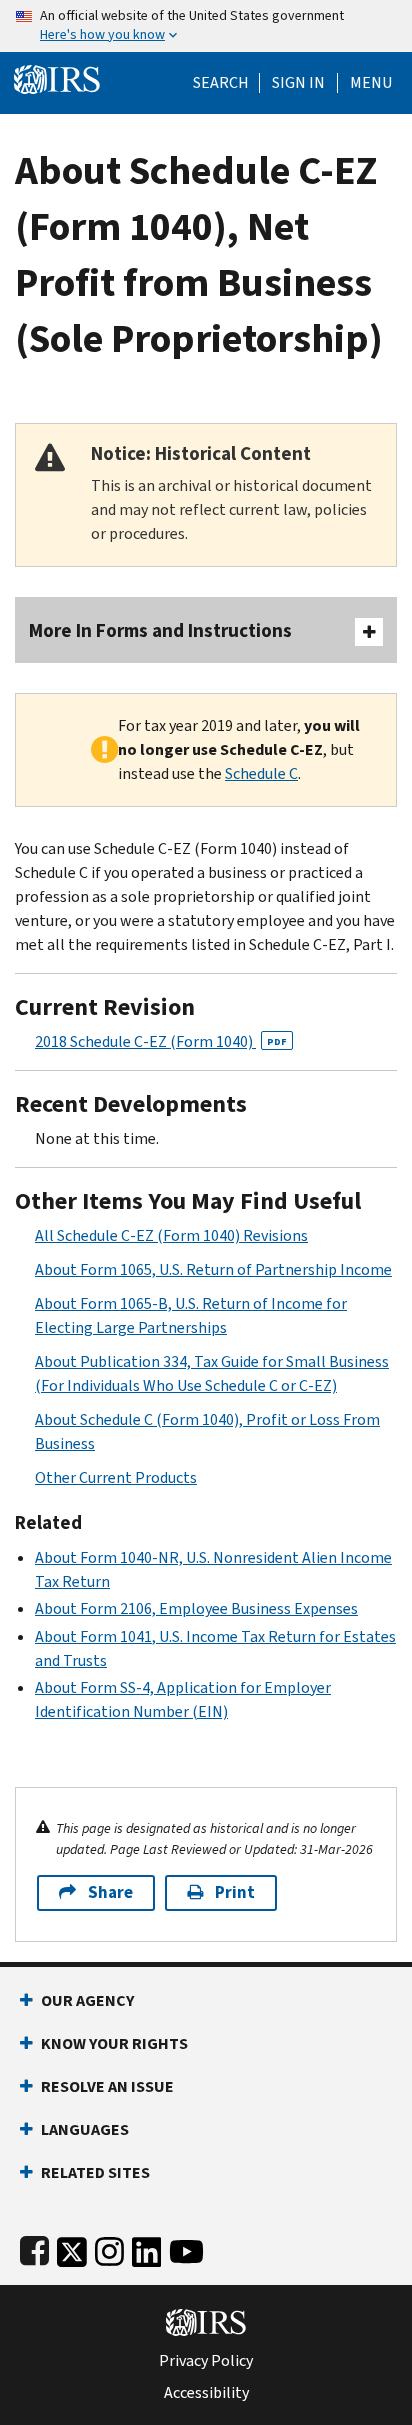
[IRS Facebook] (34, 2247)
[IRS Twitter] (72, 2247)
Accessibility (206, 2393)
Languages (85, 2129)
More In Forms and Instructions (160, 630)
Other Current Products (116, 1477)
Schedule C (261, 773)
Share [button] (110, 1892)
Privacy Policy (206, 2361)
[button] (298, 83)
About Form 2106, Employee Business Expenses (196, 1608)
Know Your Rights (114, 2043)
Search (221, 83)
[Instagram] (109, 2247)
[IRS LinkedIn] (147, 2247)
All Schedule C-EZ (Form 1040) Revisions (171, 1235)
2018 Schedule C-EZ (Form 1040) (161, 1041)
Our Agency (87, 2000)
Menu (371, 83)
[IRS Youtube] (186, 2247)
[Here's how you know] (206, 26)
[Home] (57, 77)
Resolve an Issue (107, 2086)
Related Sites (95, 2172)
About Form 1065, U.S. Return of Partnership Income (213, 1269)
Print (235, 1892)
